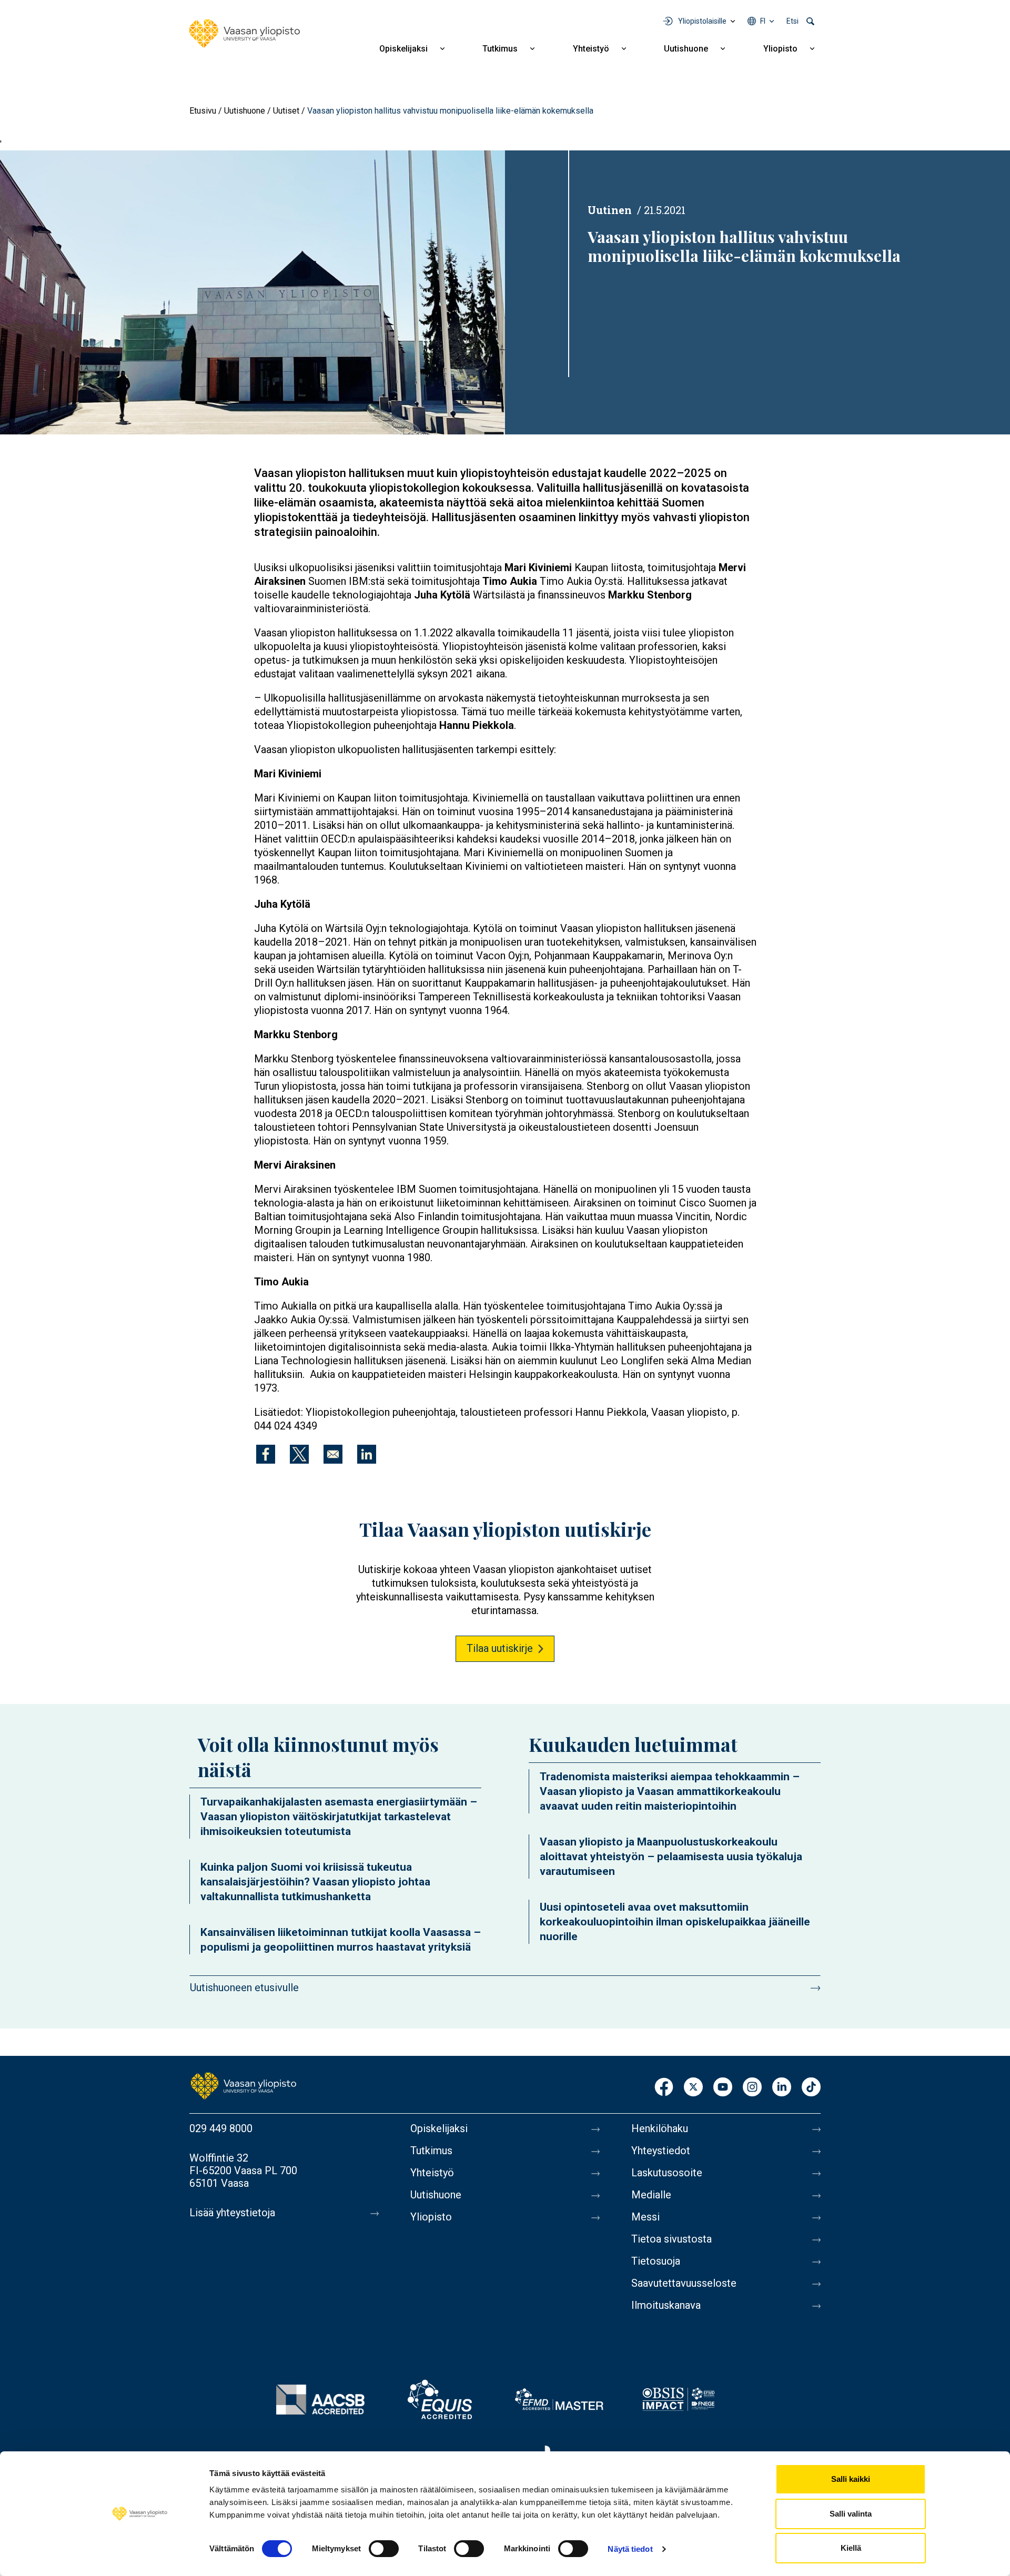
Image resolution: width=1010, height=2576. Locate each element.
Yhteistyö (591, 49)
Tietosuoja (656, 2261)
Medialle (651, 2195)
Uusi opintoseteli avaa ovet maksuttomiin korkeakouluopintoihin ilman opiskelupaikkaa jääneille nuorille (675, 1922)
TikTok (811, 2088)
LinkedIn (782, 2088)
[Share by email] (333, 1454)
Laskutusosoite (667, 2173)
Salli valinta (851, 2514)
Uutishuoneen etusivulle (244, 1987)
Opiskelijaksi (403, 49)
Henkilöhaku (660, 2128)
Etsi (792, 21)
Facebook (664, 2088)
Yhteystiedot (661, 2151)
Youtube (723, 2088)
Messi (645, 2217)
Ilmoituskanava (666, 2305)
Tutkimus (500, 49)
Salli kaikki (851, 2479)
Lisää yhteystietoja (232, 2213)
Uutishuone (686, 49)
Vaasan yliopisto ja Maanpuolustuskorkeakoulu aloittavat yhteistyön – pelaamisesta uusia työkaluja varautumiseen (671, 1857)
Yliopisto (780, 49)
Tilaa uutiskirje (500, 1648)
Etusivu (203, 111)
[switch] (384, 2549)
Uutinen (610, 210)
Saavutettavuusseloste (684, 2283)
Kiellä (851, 2548)
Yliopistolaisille (702, 21)
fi (763, 21)
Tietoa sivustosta (671, 2239)
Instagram (752, 2088)
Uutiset (286, 111)
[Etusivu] (245, 34)
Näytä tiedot (630, 2549)
